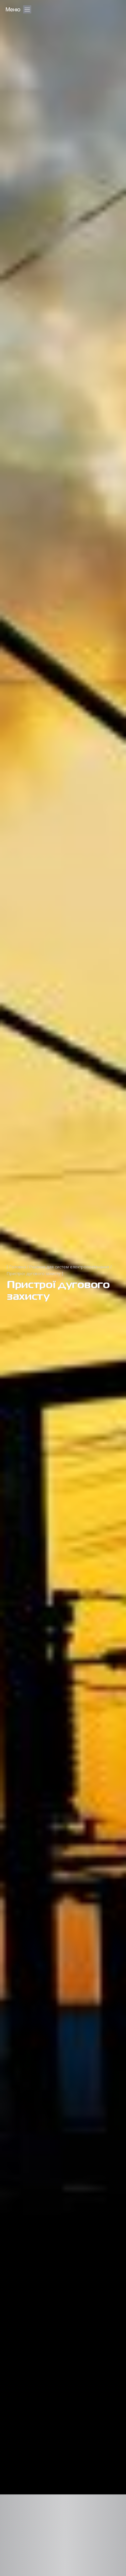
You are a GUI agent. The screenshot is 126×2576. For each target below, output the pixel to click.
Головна (18, 1267)
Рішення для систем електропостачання (69, 1267)
